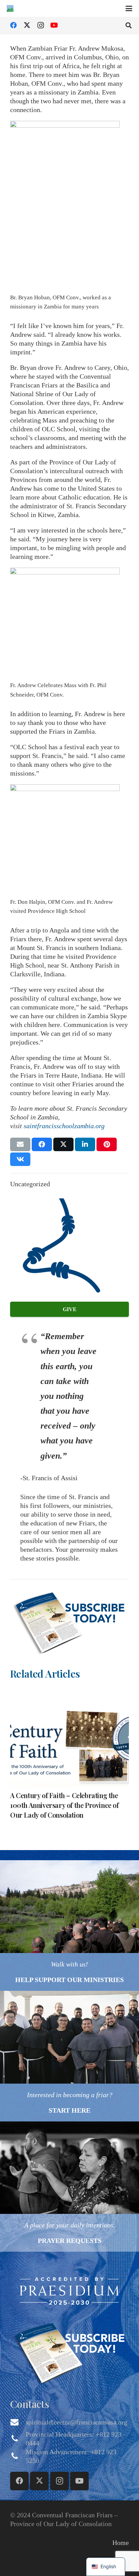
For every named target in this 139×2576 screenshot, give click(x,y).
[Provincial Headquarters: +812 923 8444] (18, 2439)
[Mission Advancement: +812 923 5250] (18, 2456)
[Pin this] (107, 1144)
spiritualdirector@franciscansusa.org (76, 2422)
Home (121, 2543)
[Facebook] (13, 25)
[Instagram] (40, 25)
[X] (27, 25)
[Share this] (42, 1144)
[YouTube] (54, 25)
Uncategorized (30, 1184)
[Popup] (69, 1621)
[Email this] (20, 1144)
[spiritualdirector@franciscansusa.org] (18, 2422)
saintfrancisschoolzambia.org (64, 1126)
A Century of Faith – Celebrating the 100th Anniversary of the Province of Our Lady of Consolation (64, 1805)
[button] (129, 8)
